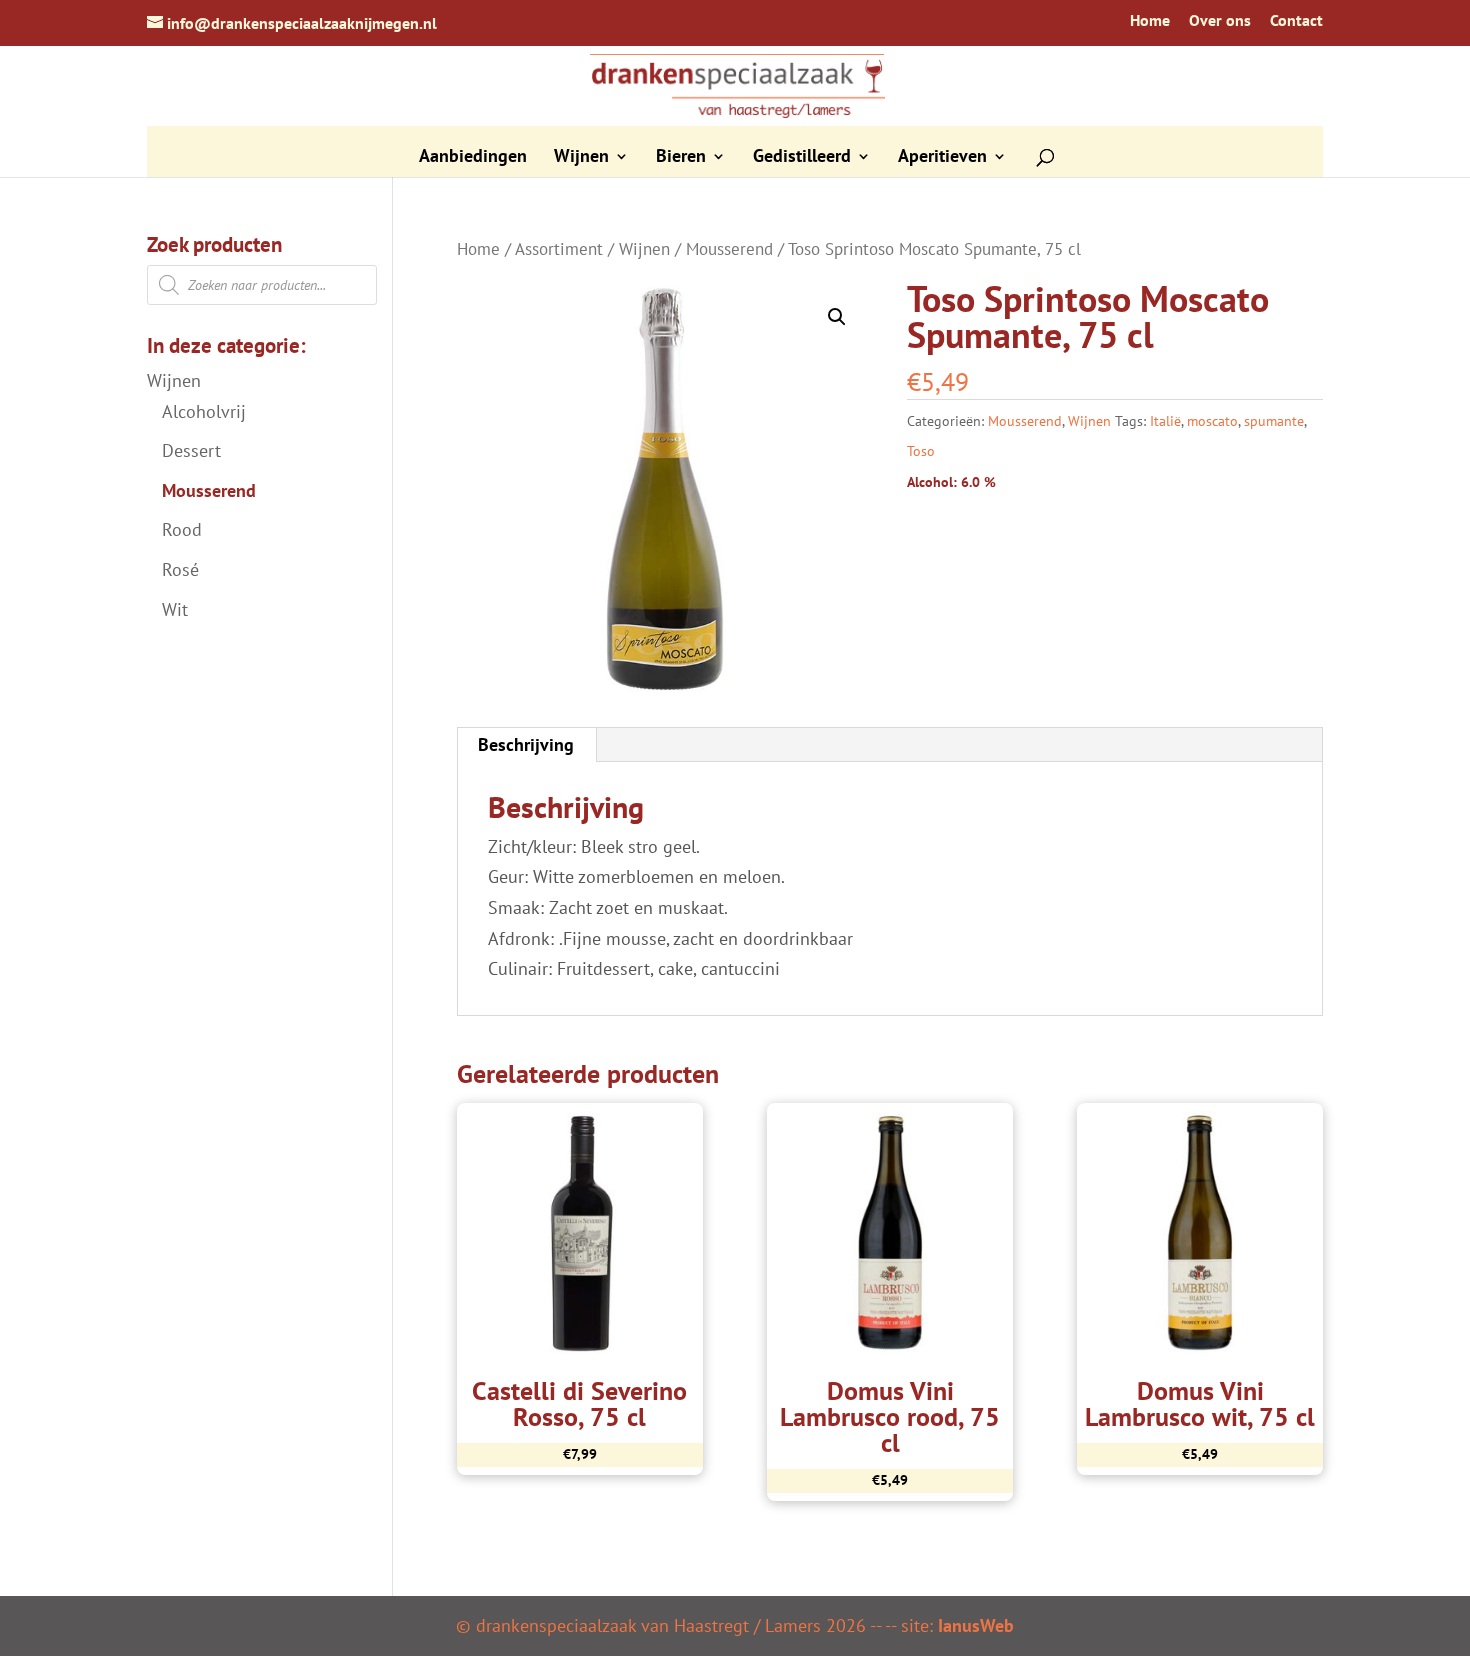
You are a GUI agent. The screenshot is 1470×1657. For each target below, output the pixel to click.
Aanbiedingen (473, 158)
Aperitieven (942, 158)
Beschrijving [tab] (526, 744)
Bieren (681, 158)
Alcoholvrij (204, 411)
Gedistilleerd (802, 158)
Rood (182, 529)
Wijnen (581, 158)
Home (1150, 21)
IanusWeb (976, 1625)
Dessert (191, 450)
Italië (1165, 421)
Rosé (180, 569)
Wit (175, 609)
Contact (1296, 21)
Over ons (1220, 21)
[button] (837, 317)
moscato (1212, 421)
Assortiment (559, 249)
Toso (921, 451)
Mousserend (729, 249)
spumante (1274, 421)
